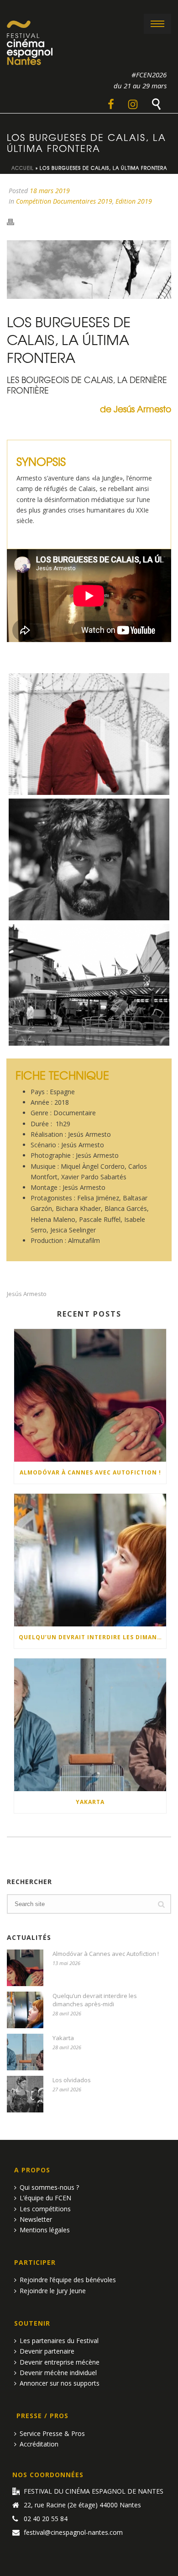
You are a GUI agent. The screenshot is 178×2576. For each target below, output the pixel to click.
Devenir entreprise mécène (60, 2362)
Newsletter (36, 2219)
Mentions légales (45, 2230)
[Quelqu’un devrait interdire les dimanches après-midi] (90, 1560)
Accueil (23, 168)
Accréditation (39, 2444)
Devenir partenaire (47, 2351)
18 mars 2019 (50, 191)
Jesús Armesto (27, 1294)
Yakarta (90, 1802)
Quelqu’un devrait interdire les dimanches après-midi (92, 1637)
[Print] (15, 221)
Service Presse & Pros (52, 2433)
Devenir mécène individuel (58, 2373)
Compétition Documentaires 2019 (64, 201)
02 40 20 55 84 (46, 2519)
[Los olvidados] (25, 2094)
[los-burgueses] (89, 985)
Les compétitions (45, 2209)
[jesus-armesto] (89, 859)
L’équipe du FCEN (45, 2198)
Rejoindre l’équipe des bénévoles (68, 2280)
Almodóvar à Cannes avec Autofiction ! (90, 1472)
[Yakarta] (90, 1725)
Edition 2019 (134, 201)
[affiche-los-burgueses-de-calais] (89, 734)
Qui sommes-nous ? (49, 2187)
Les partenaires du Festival (59, 2341)
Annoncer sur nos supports (60, 2383)
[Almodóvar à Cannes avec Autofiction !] (90, 1395)
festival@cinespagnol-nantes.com (73, 2533)
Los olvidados (72, 2080)
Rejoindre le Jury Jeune (53, 2291)
